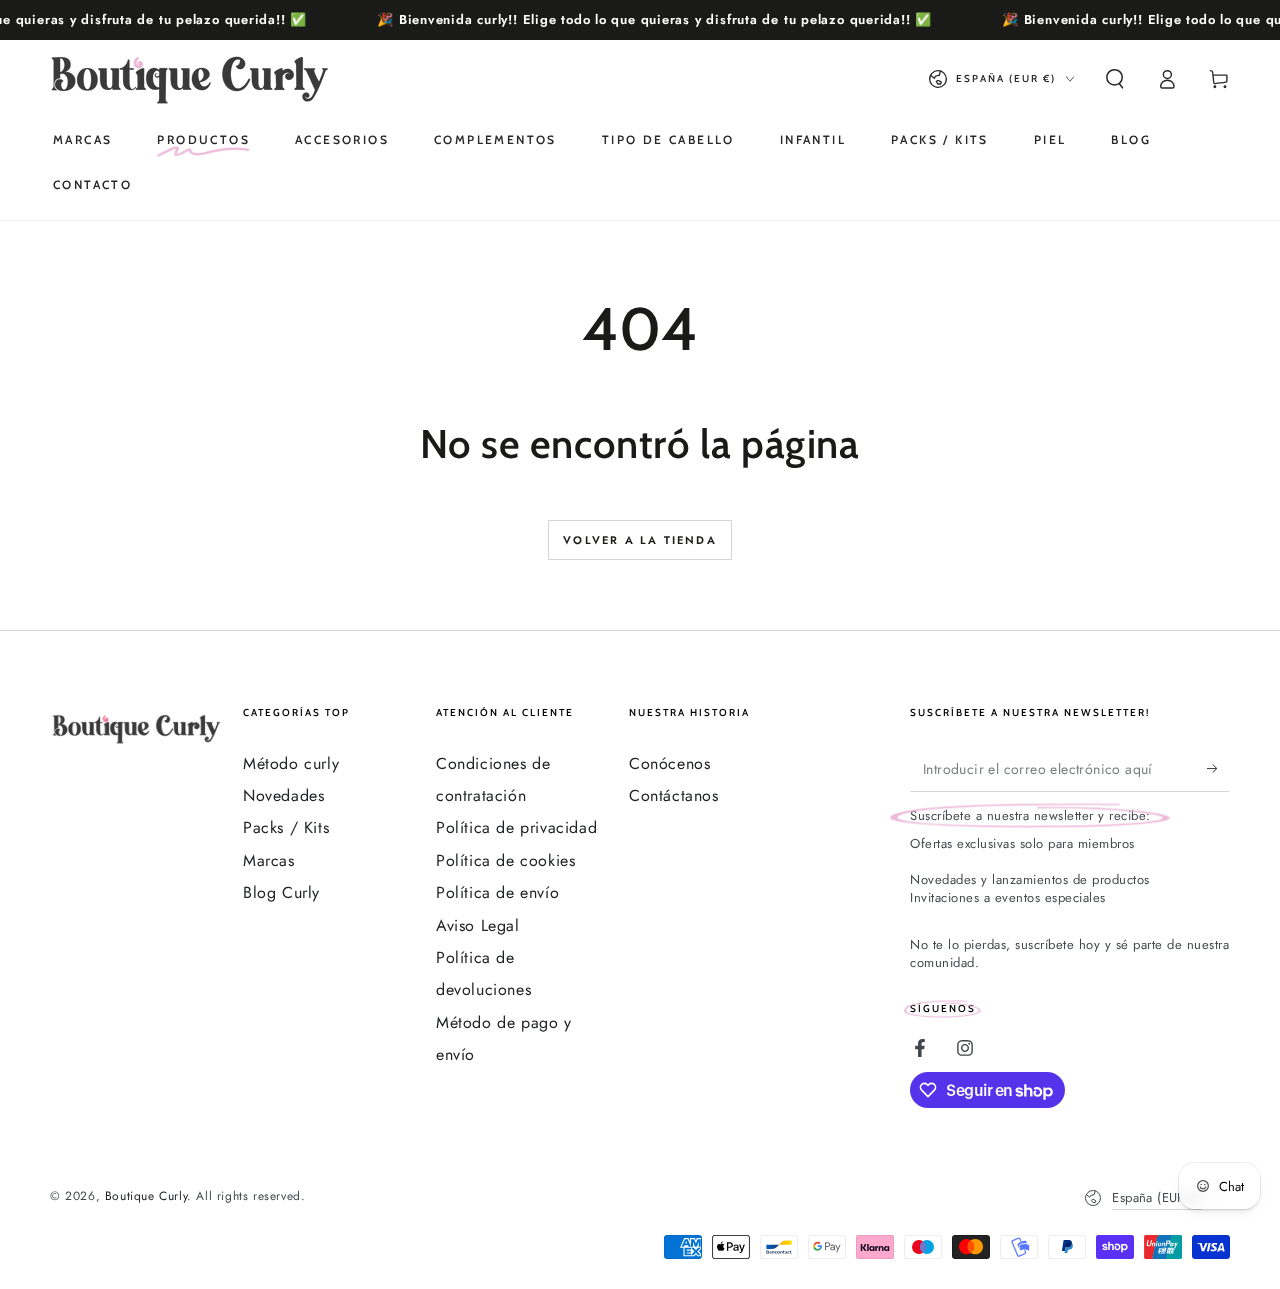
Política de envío (497, 892)
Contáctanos (674, 795)
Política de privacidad (516, 827)
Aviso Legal (478, 925)
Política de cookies (505, 860)
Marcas (269, 860)
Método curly (291, 763)
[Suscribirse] (1218, 769)
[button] (1115, 79)
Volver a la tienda (640, 540)
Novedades (283, 795)
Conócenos (669, 763)
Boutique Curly (146, 1196)
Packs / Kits (286, 827)
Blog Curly (281, 892)
